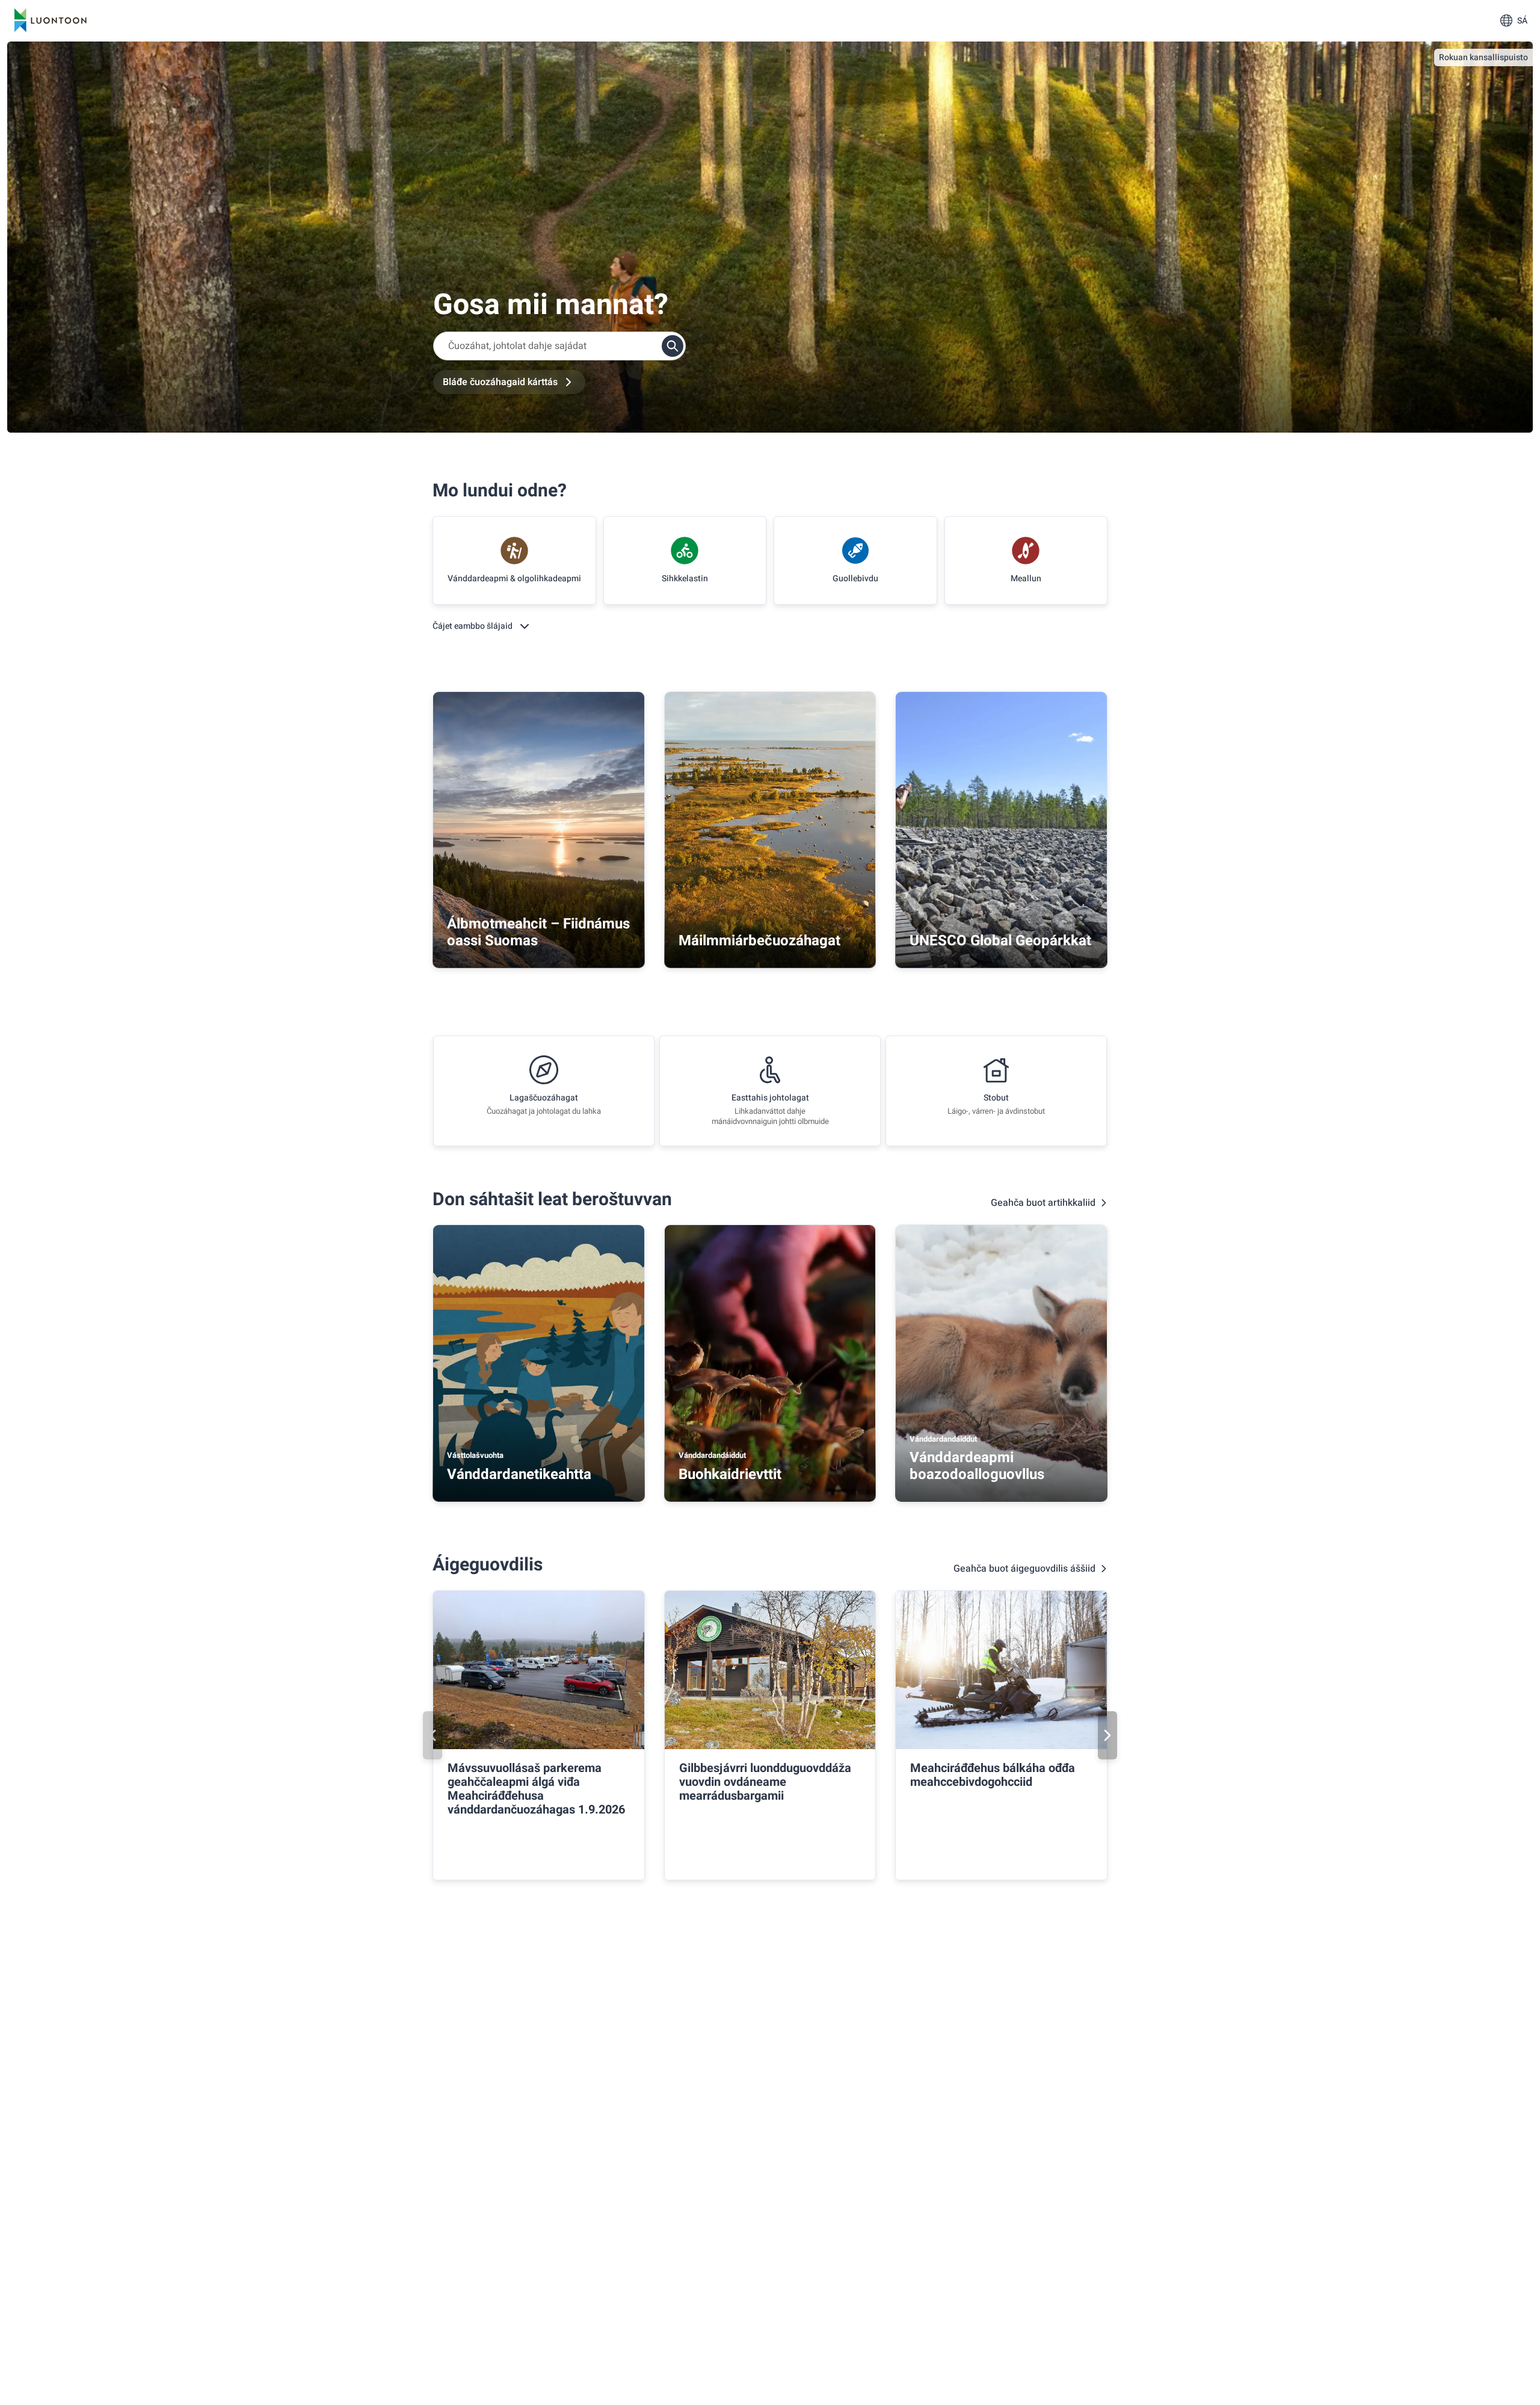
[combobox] (559, 346)
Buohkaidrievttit (730, 1474)
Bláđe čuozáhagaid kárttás (500, 382)
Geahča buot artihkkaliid (1043, 1203)
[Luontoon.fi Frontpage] (51, 20)
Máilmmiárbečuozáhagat (759, 941)
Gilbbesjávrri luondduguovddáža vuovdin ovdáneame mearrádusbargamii (765, 1782)
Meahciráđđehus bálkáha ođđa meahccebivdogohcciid (993, 1775)
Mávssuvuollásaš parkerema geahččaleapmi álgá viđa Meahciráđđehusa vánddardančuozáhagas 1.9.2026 (536, 1789)
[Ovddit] (433, 1735)
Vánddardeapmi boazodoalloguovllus (977, 1466)
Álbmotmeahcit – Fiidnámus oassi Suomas (538, 932)
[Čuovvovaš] (1107, 1735)
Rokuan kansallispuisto (1483, 57)
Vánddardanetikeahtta (519, 1474)
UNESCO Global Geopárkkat (1000, 941)
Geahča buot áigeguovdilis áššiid (1024, 1569)
